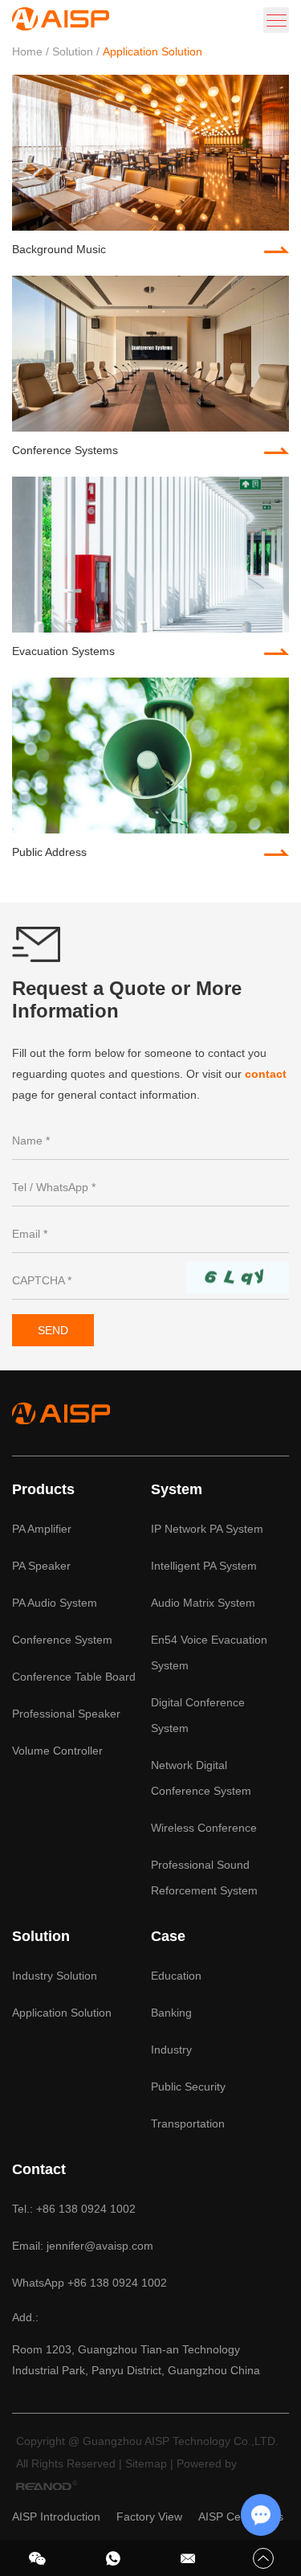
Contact (39, 2169)
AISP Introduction (56, 2517)
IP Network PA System (207, 1529)
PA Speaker (41, 1566)
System (177, 1489)
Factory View (149, 2517)
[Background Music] (150, 153)
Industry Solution (55, 1976)
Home (27, 51)
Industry (171, 2050)
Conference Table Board (74, 1677)
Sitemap (146, 2463)
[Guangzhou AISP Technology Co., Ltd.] (61, 26)
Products (43, 1489)
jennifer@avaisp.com (100, 2246)
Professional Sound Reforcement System (204, 1878)
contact (266, 1074)
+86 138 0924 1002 (117, 2283)
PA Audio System (55, 1603)
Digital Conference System (198, 1715)
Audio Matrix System (203, 1603)
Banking (171, 2013)
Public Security (188, 2087)
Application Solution (62, 2013)
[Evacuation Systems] (150, 555)
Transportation (188, 2123)
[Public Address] (150, 756)
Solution (73, 51)
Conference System (62, 1640)
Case (168, 1936)
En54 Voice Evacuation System (209, 1652)
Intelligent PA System (204, 1566)
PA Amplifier (42, 1529)
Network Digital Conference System (201, 1778)
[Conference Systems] (150, 354)
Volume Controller (57, 1751)
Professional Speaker (66, 1714)
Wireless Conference (204, 1828)
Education (176, 1976)
